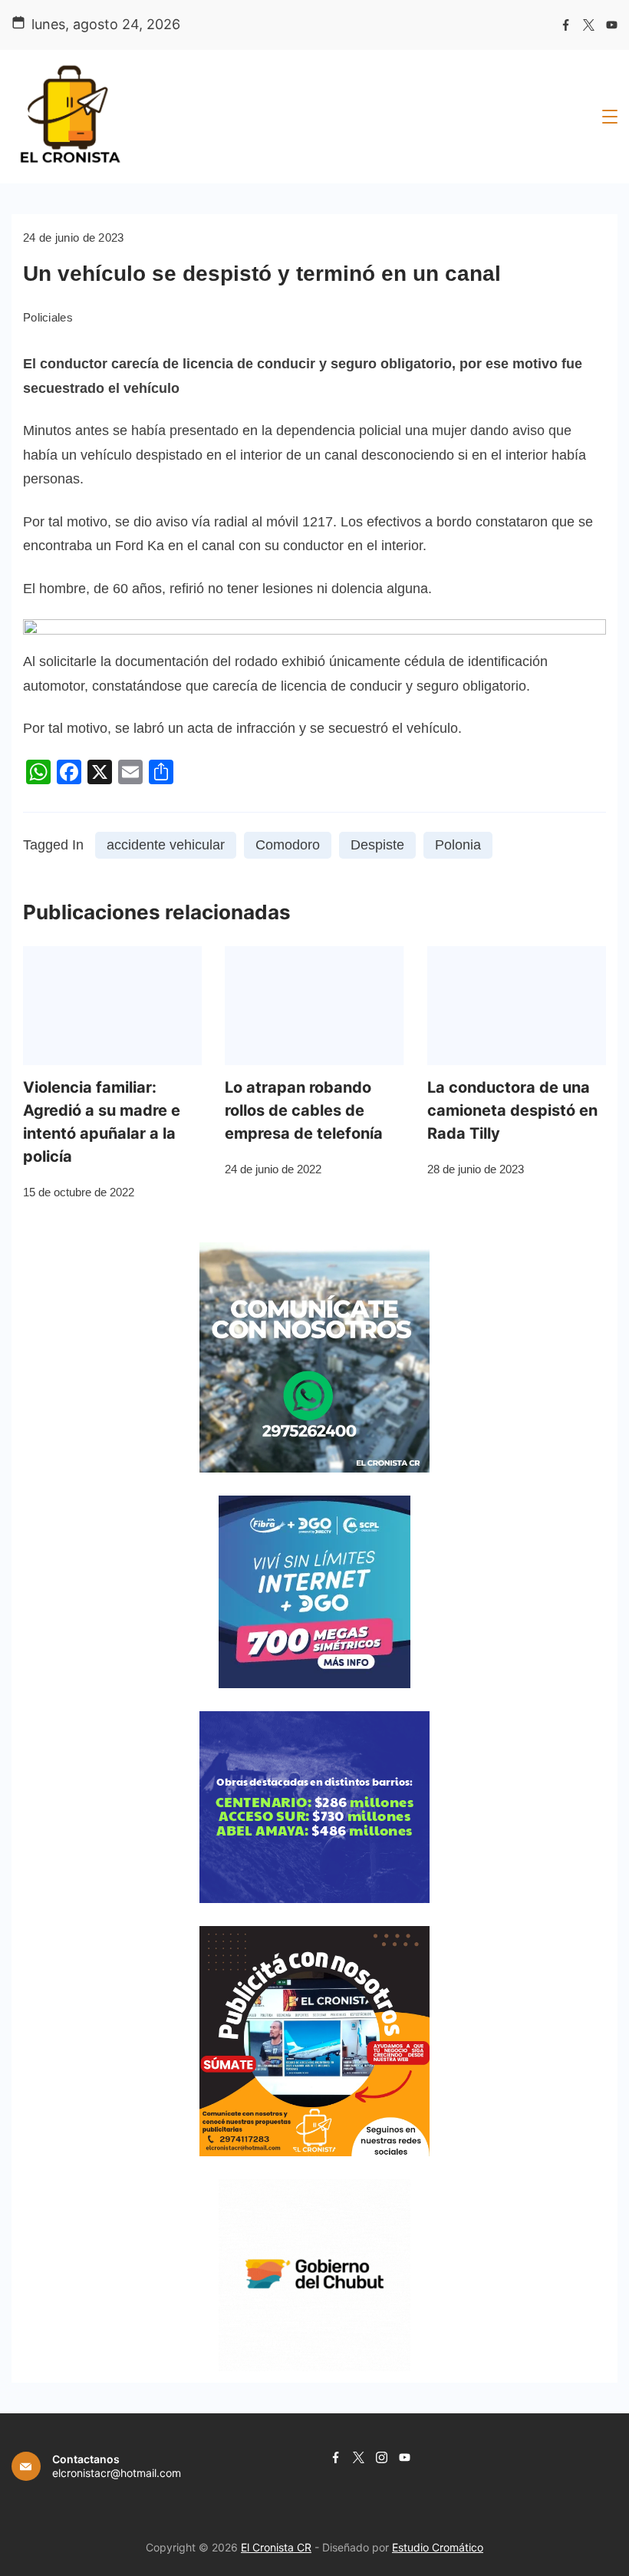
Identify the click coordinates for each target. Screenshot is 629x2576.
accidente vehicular (166, 845)
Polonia (458, 845)
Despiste (377, 845)
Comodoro (288, 845)
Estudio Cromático (438, 2547)
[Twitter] (589, 25)
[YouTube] (612, 25)
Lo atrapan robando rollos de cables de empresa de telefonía (304, 1110)
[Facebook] (566, 25)
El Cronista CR (276, 2547)
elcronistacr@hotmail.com (117, 2473)
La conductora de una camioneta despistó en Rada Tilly (512, 1110)
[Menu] (610, 117)
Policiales (48, 317)
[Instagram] (382, 2457)
